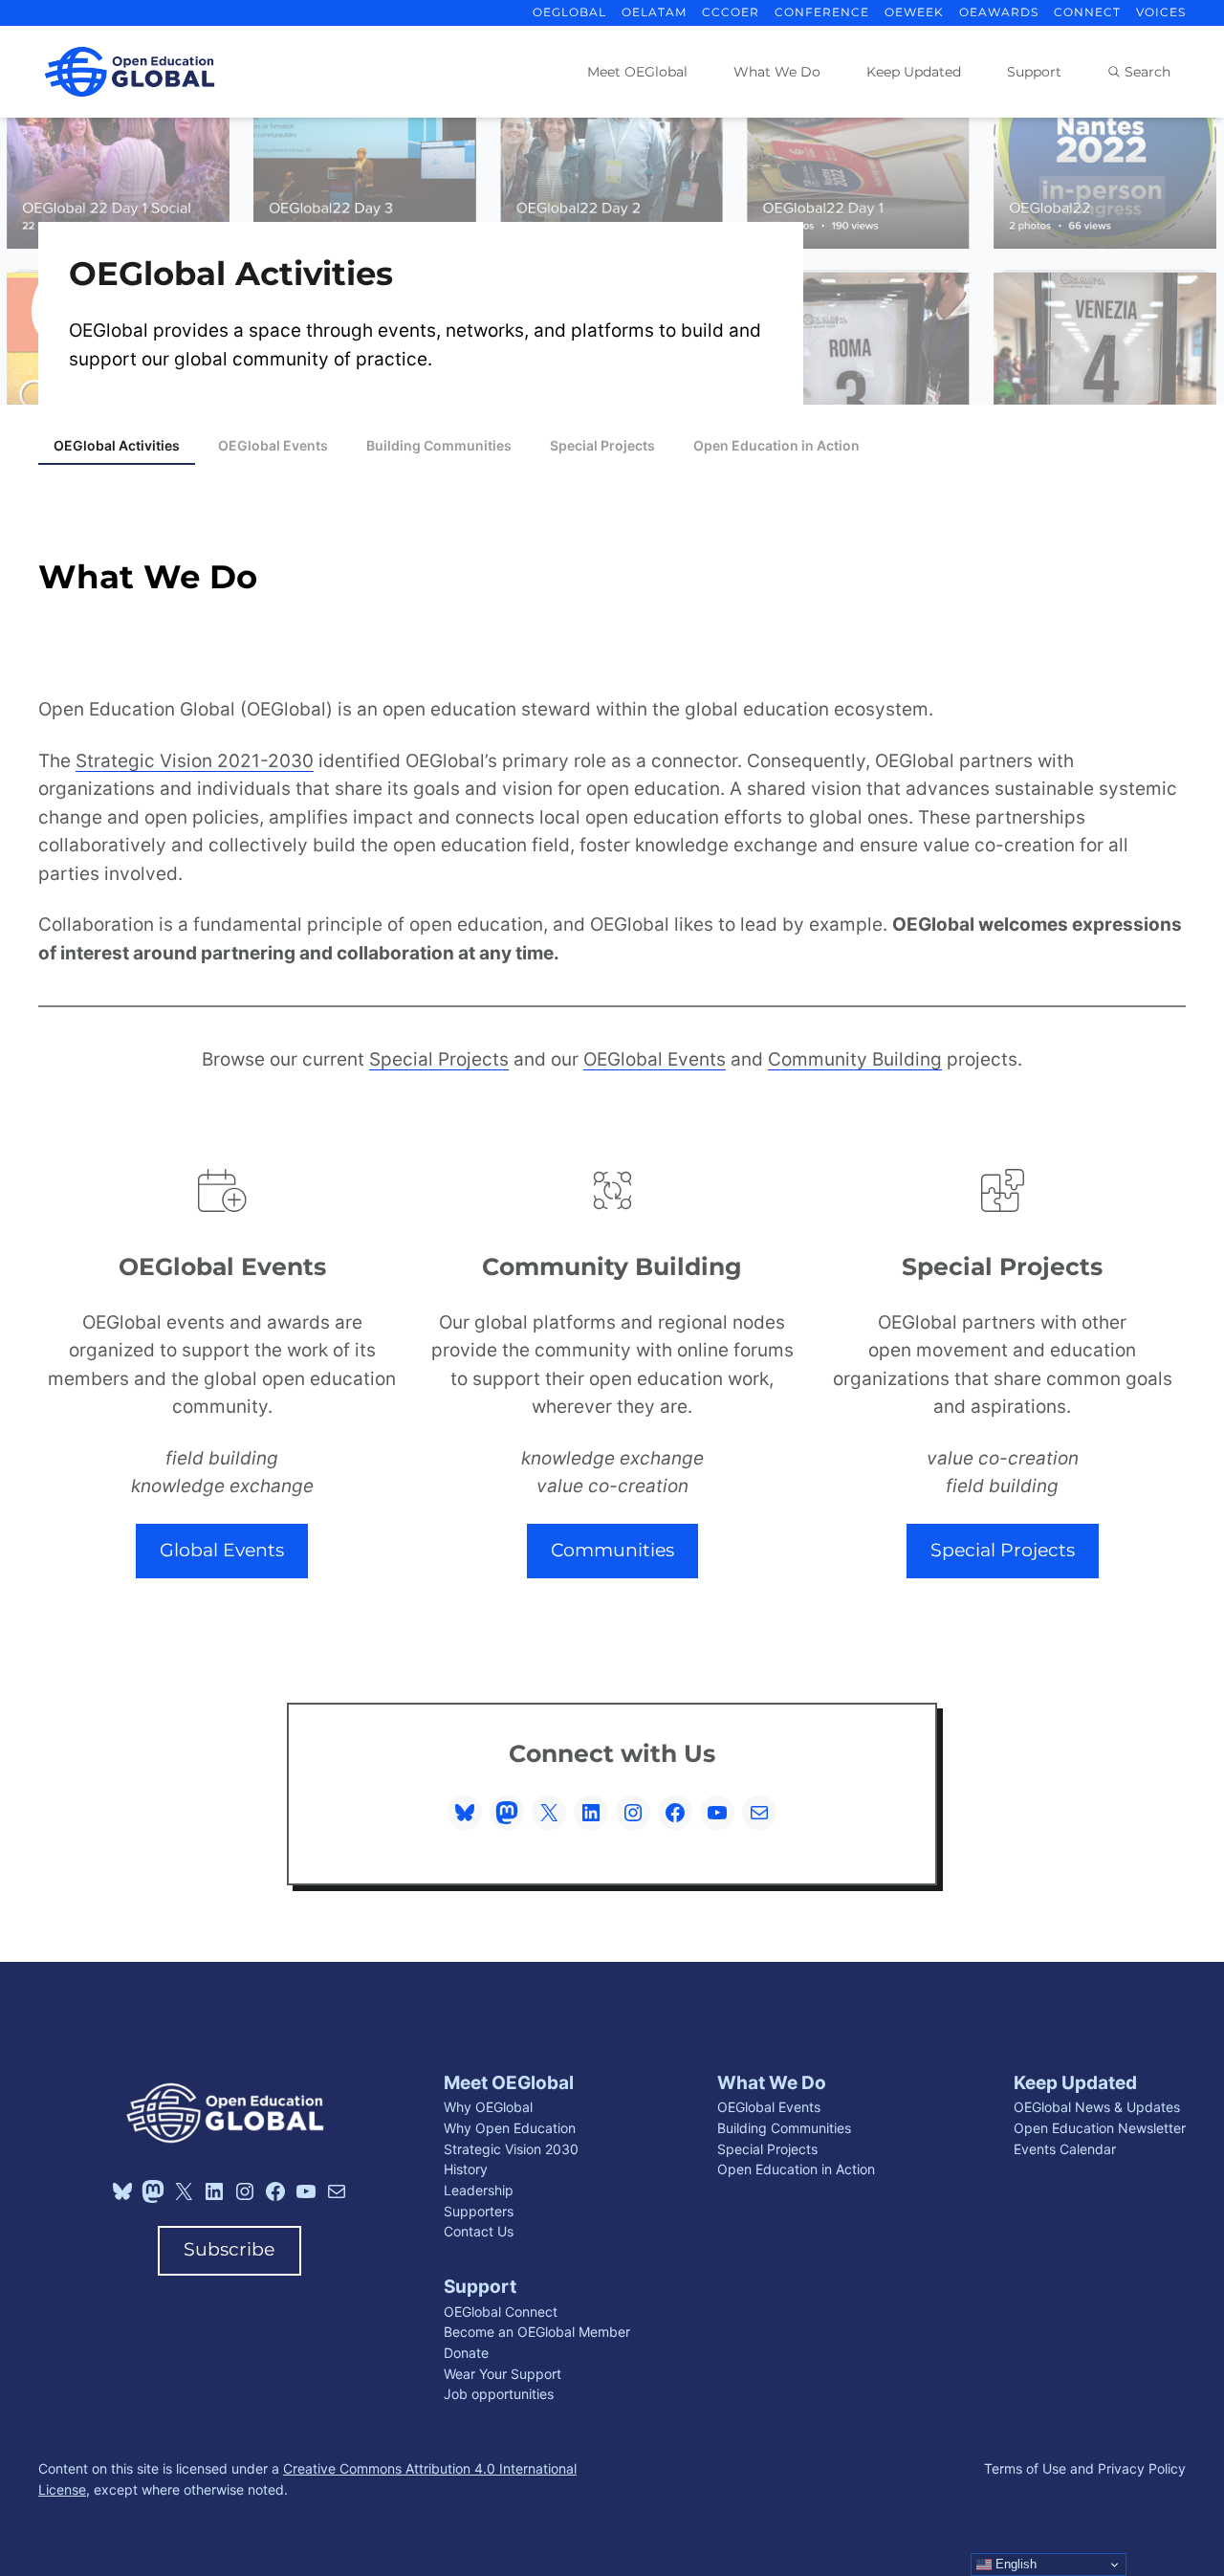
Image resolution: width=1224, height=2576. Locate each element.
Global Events (222, 1550)
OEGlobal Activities (117, 445)
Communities (612, 1550)
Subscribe (229, 2249)
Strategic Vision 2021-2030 (195, 761)
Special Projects (602, 445)
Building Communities (439, 445)
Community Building (855, 1059)
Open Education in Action (776, 445)
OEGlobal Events (273, 445)
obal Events (676, 1059)
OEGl (604, 1059)
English (1014, 2564)
